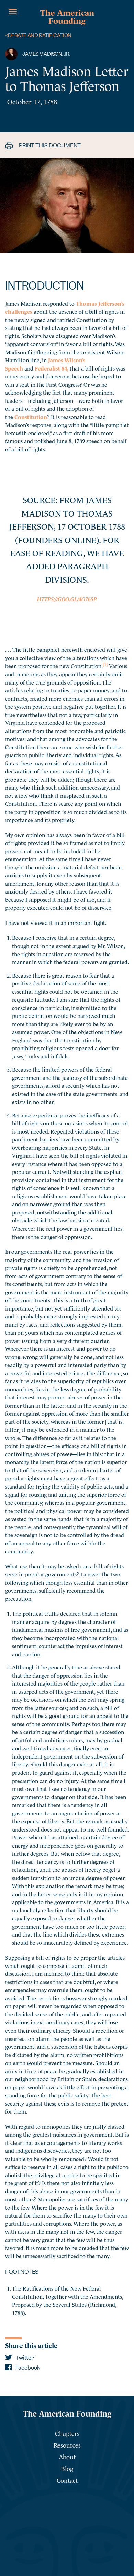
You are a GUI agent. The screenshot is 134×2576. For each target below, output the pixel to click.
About (67, 2456)
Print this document (49, 145)
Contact (67, 2480)
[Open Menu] (13, 12)
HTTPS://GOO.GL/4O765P (67, 598)
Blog (67, 2468)
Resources (67, 2445)
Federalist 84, (52, 368)
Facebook (27, 2368)
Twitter (24, 2358)
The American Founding (67, 16)
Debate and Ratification (38, 36)
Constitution (31, 416)
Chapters (67, 2433)
